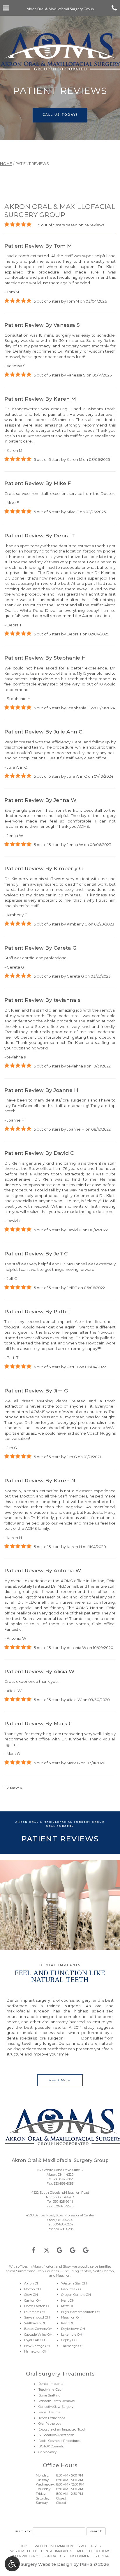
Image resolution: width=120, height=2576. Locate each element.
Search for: (23, 2531)
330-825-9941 (63, 2202)
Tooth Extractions (52, 2418)
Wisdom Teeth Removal (57, 2401)
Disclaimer (80, 2556)
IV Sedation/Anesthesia (57, 2435)
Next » (16, 1788)
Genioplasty (47, 2452)
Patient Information (54, 2546)
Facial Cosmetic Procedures (59, 2441)
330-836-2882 (63, 2179)
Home (6, 164)
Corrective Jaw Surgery (56, 2407)
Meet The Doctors (94, 2551)
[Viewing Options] (12, 2564)
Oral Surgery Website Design (42, 2564)
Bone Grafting (50, 2395)
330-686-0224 (63, 2224)
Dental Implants (51, 2384)
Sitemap (102, 2556)
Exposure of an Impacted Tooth (62, 2429)
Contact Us (54, 2556)
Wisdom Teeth (23, 2551)
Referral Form (25, 2556)
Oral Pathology (50, 2424)
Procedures (90, 2546)
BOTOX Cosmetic (52, 2446)
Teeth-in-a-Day (50, 2390)
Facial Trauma (49, 2412)
